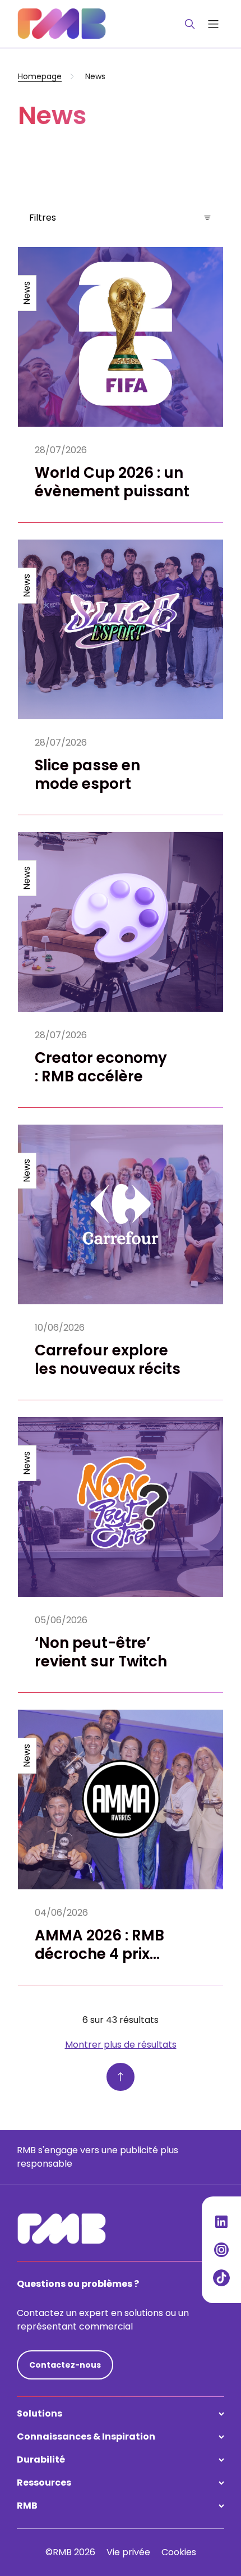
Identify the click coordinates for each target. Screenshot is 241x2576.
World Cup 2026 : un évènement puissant (112, 482)
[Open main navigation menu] (213, 24)
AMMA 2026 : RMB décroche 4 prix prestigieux (99, 1954)
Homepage (40, 76)
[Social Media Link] (221, 2222)
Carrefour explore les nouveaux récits (108, 1360)
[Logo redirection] (62, 24)
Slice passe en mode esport (87, 775)
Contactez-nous (65, 2365)
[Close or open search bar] (190, 24)
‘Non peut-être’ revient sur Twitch (101, 1652)
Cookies (179, 2552)
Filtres (43, 218)
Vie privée (128, 2552)
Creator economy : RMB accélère (101, 1067)
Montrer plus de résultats (121, 2045)
